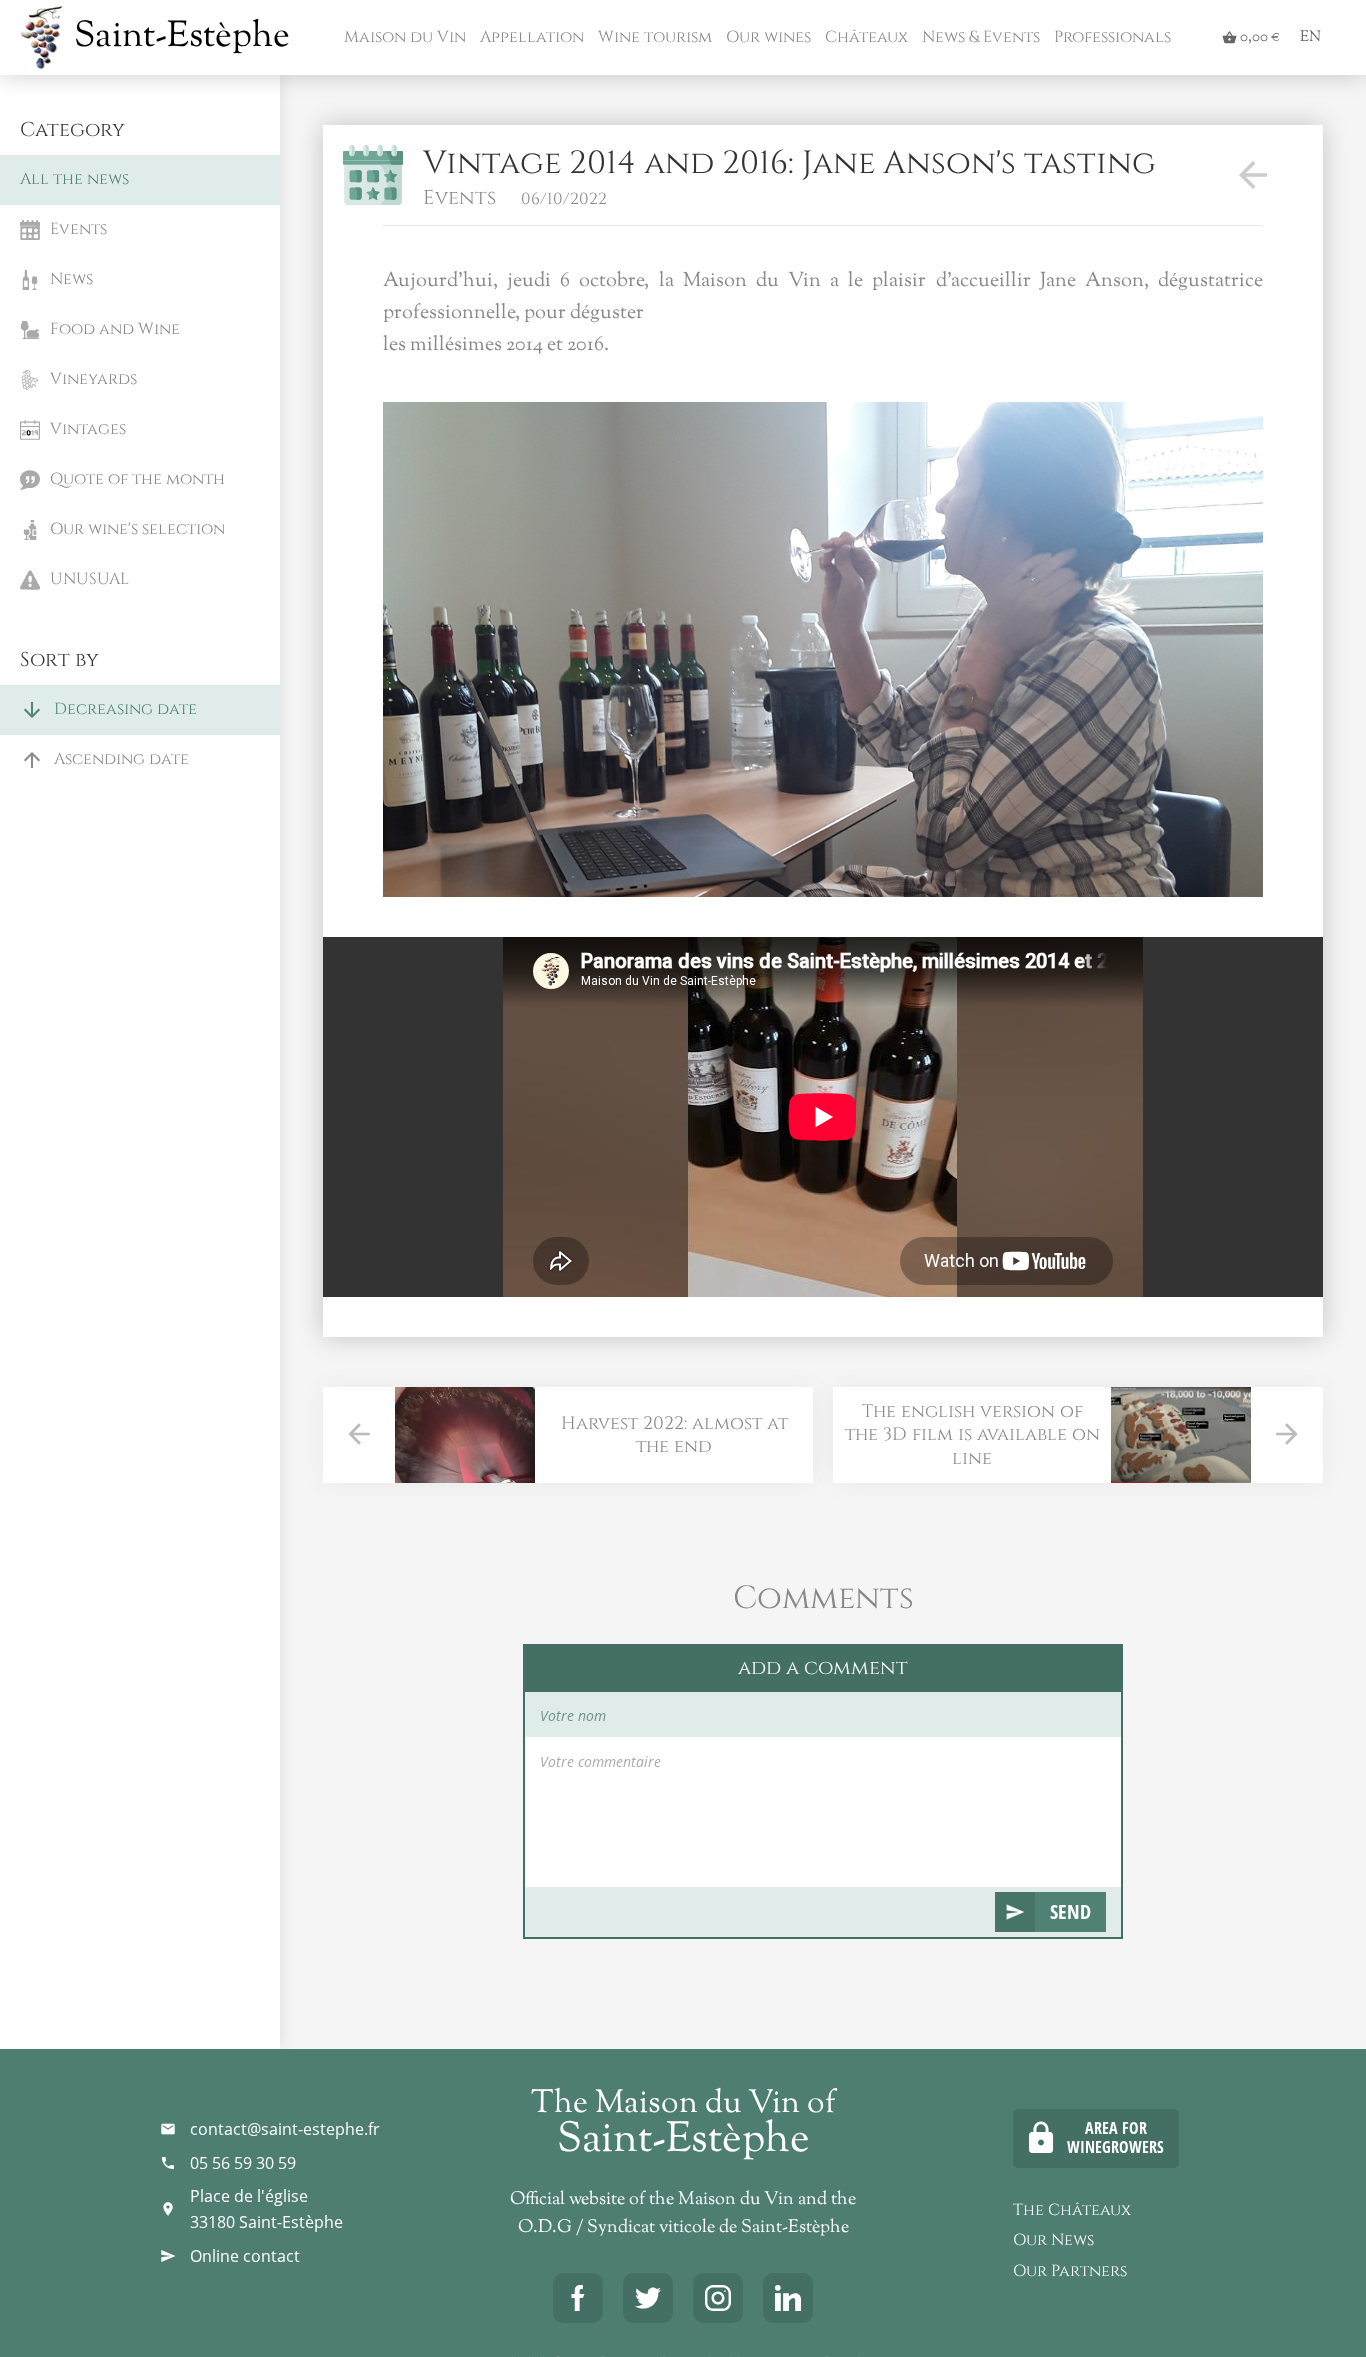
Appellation (530, 37)
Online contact (245, 2256)
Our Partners (1070, 2271)
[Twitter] (648, 2298)
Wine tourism (653, 37)
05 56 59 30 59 (243, 2163)
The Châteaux (1072, 2210)
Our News (1053, 2240)
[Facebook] (578, 2298)
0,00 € (1251, 37)
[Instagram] (718, 2298)
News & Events (979, 37)
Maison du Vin (403, 37)
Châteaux (864, 37)
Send (1070, 1911)
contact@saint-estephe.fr (285, 2129)
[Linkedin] (788, 2298)
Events (459, 197)
